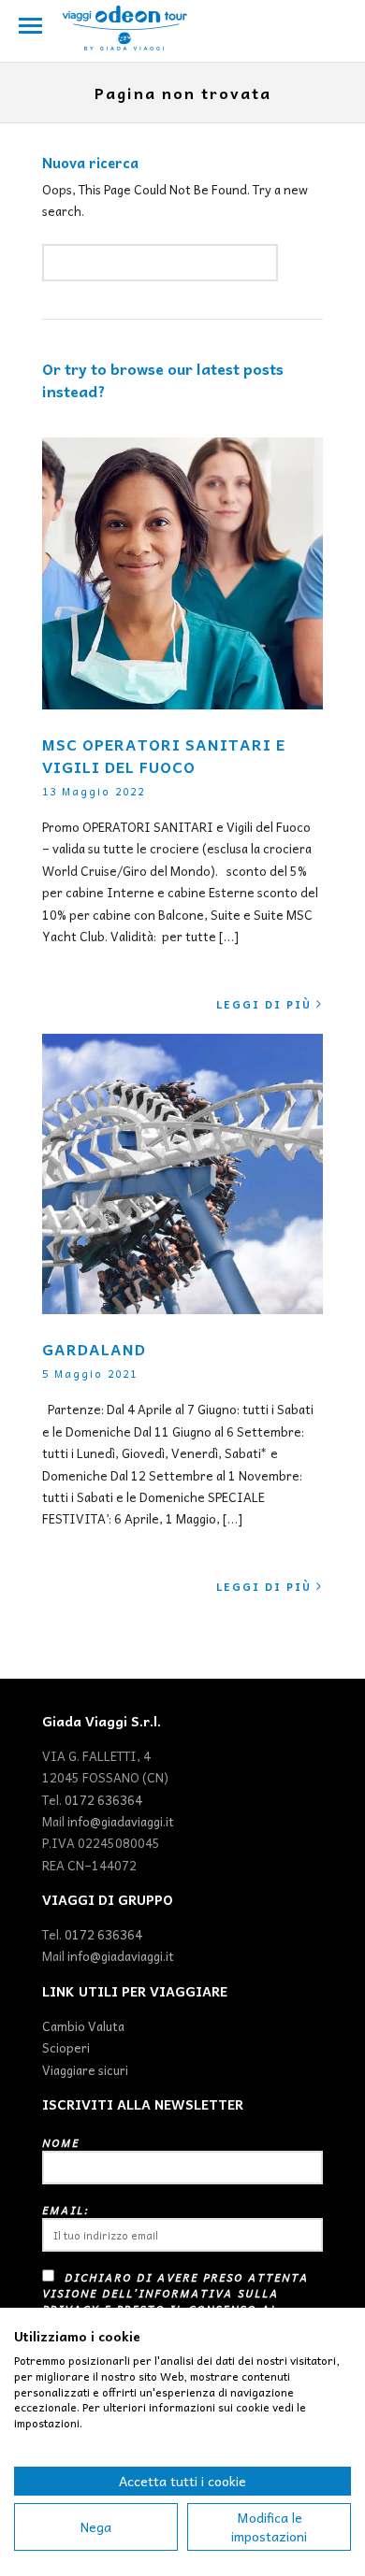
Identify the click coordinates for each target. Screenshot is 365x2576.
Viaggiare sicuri (85, 2070)
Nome (61, 2143)
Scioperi (66, 2047)
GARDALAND (94, 1349)
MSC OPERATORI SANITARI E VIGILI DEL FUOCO (164, 755)
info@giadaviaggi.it (121, 1821)
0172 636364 (103, 1800)
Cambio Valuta (83, 2026)
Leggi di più (264, 1004)
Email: (66, 2210)
